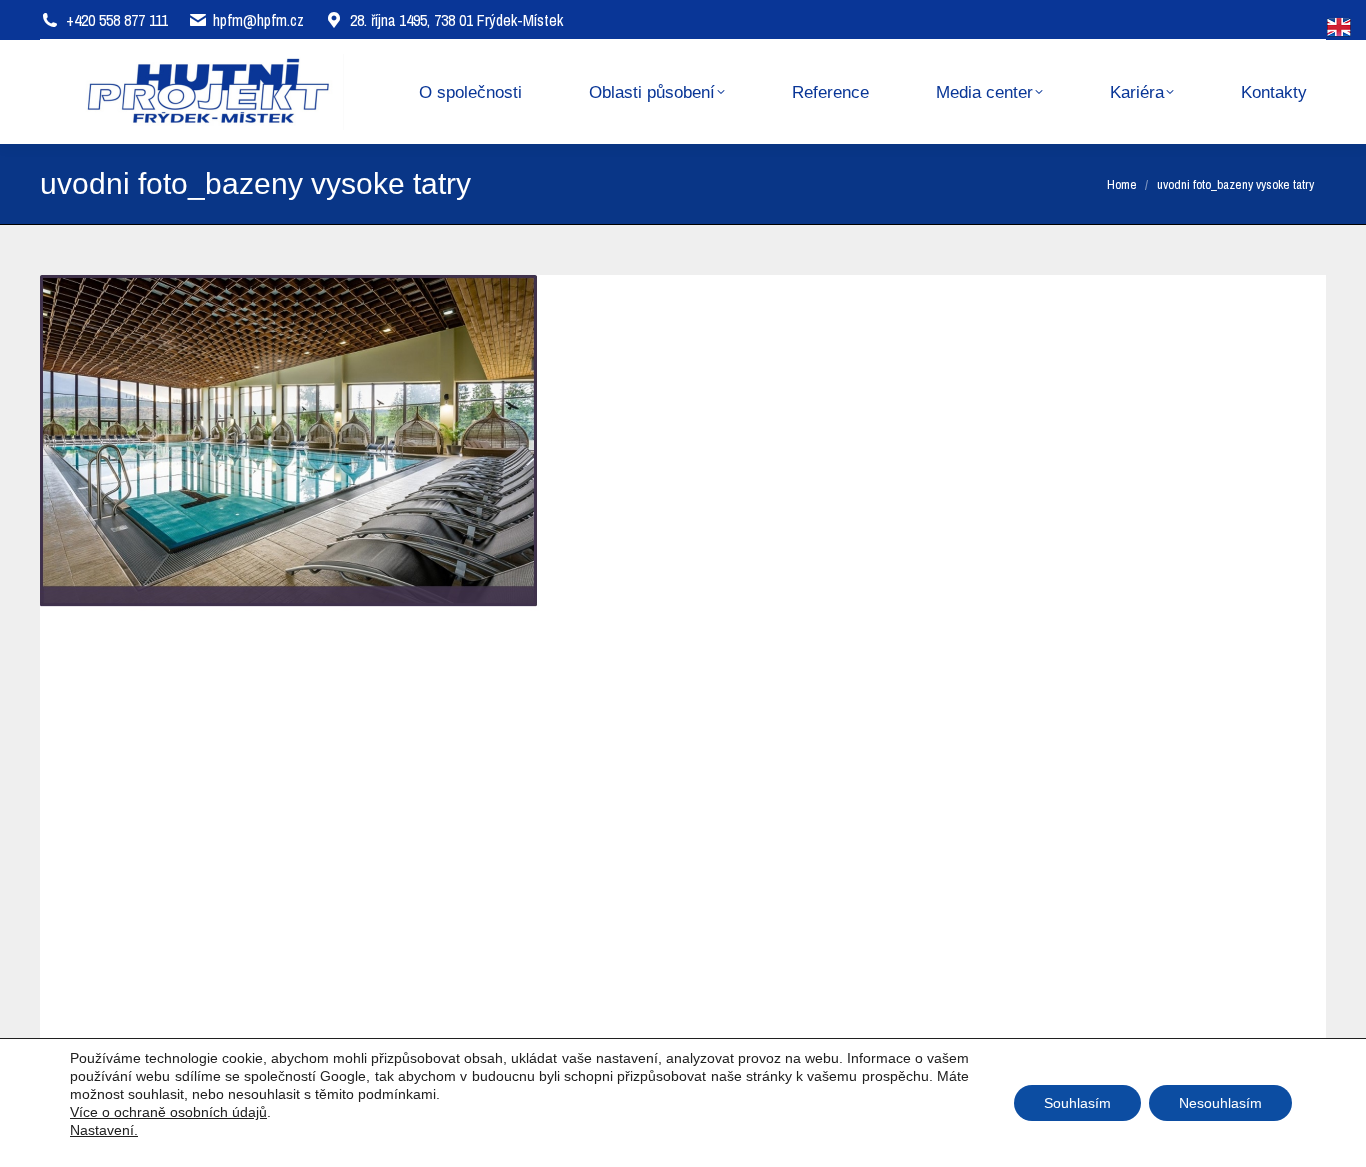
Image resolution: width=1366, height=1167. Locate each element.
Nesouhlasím (1220, 1103)
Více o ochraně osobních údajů (168, 1112)
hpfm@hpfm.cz (258, 20)
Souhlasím (1077, 1103)
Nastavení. (104, 1130)
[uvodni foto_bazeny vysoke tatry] (683, 660)
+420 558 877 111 (117, 20)
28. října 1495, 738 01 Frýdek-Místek (456, 20)
